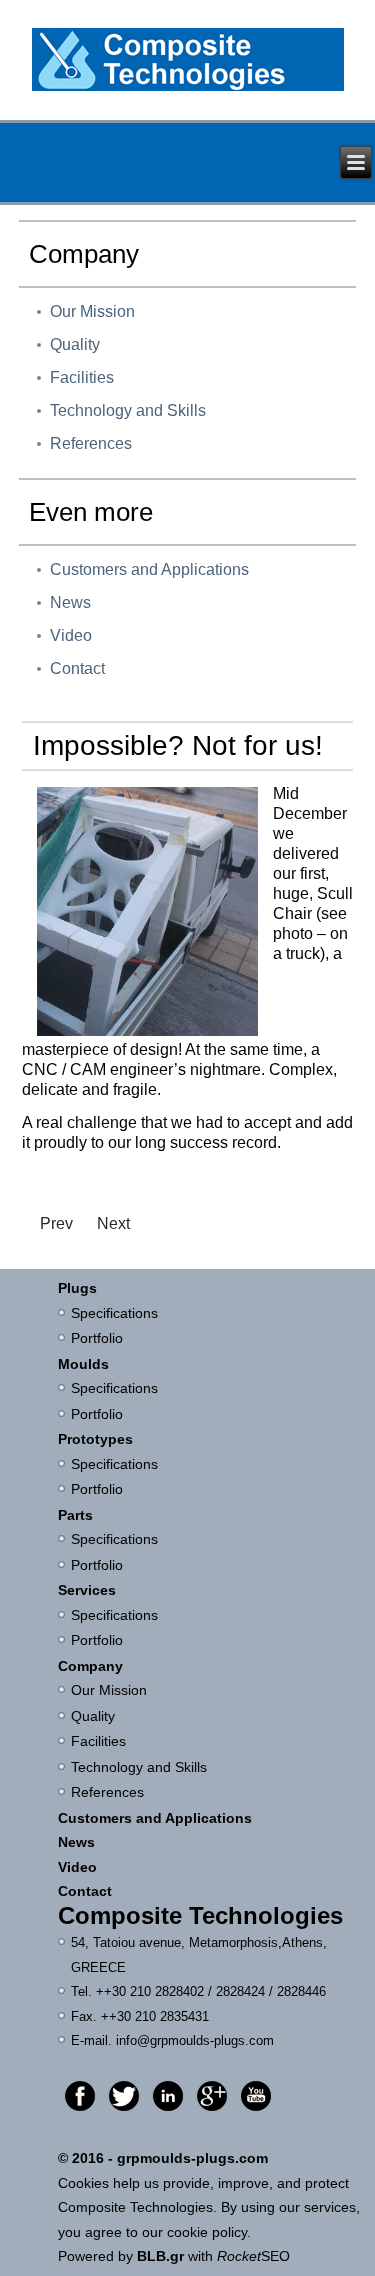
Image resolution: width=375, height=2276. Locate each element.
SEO (253, 2256)
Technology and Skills (128, 410)
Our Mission (92, 311)
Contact (77, 668)
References (91, 443)
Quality (75, 344)
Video (71, 635)
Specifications (116, 1313)
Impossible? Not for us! (178, 745)
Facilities (82, 377)
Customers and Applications (149, 569)
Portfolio (97, 1338)
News (70, 602)
